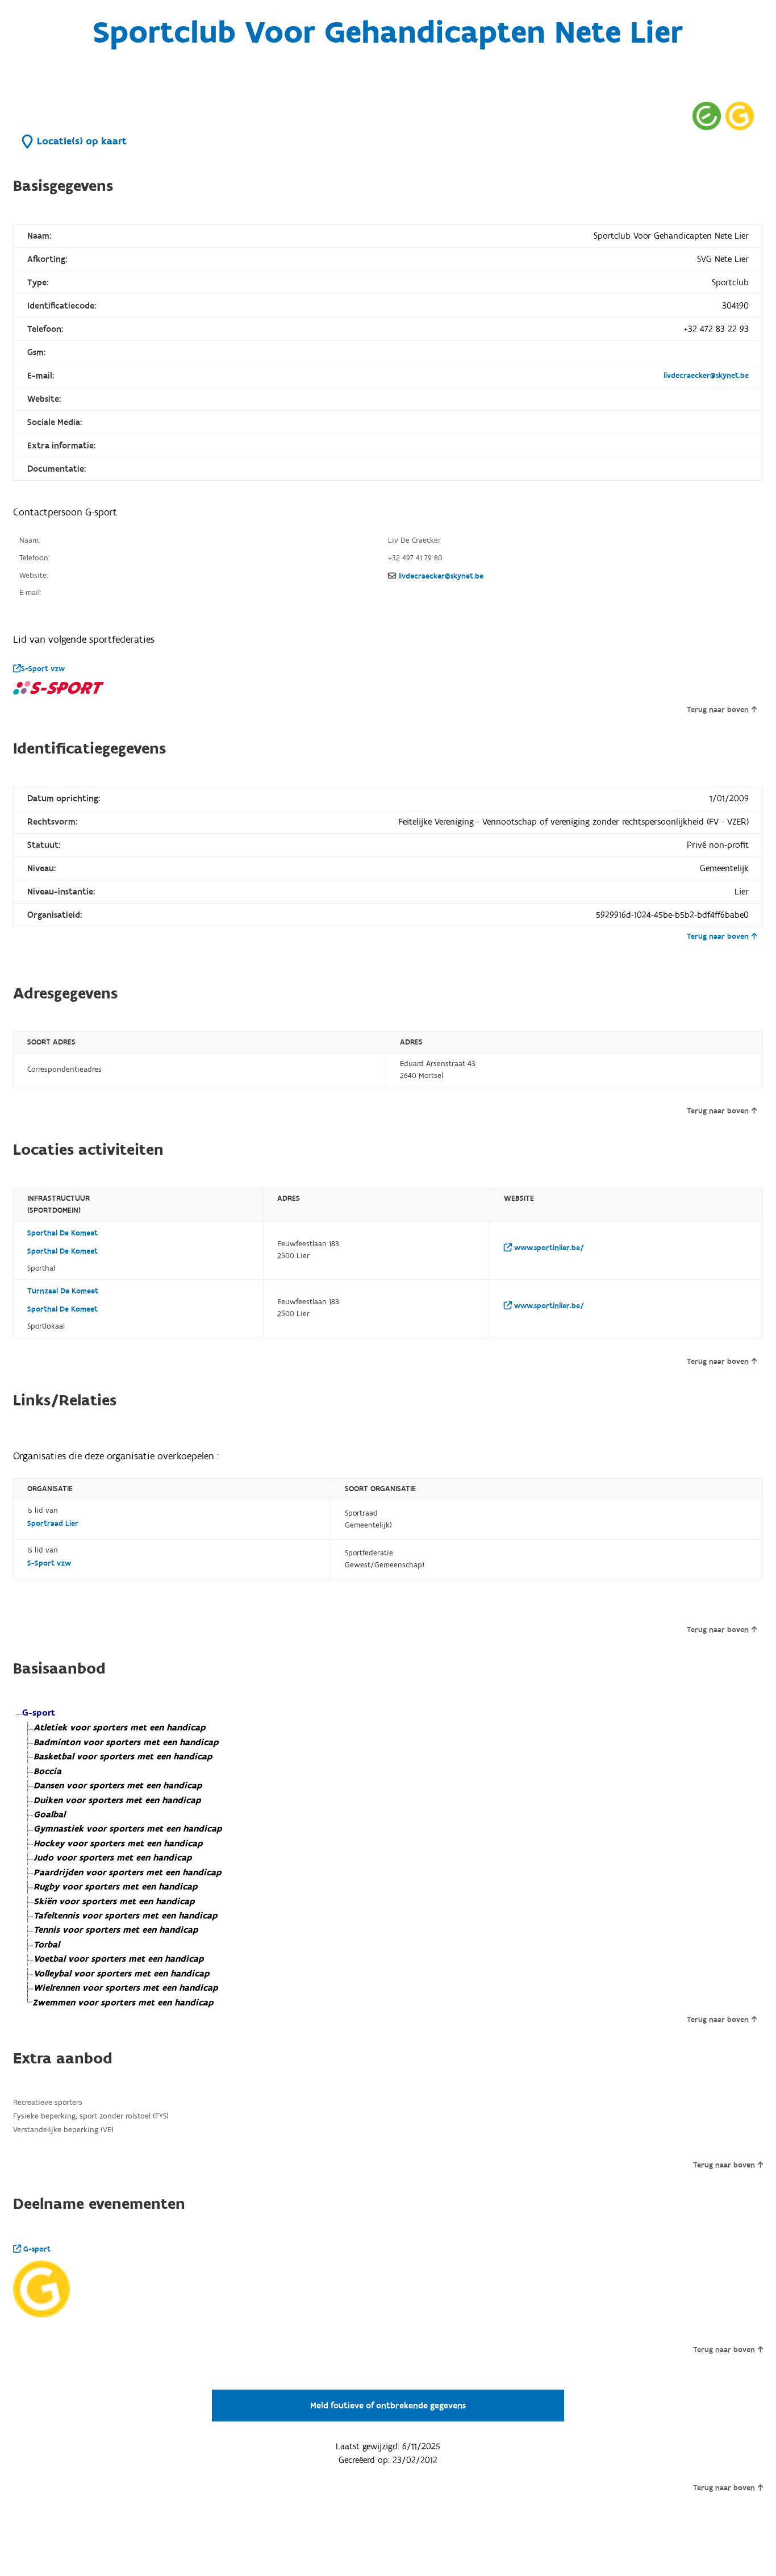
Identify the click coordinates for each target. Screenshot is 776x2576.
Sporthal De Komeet (62, 1233)
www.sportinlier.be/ (548, 1248)
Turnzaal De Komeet (63, 1291)
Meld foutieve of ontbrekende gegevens (388, 2406)
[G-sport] (41, 2289)
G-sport (36, 2249)
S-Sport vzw (43, 669)
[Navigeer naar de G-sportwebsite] (740, 116)
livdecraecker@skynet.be (706, 376)
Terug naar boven (718, 710)
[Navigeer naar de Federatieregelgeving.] (707, 116)
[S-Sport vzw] (59, 688)
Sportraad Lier (53, 1524)
